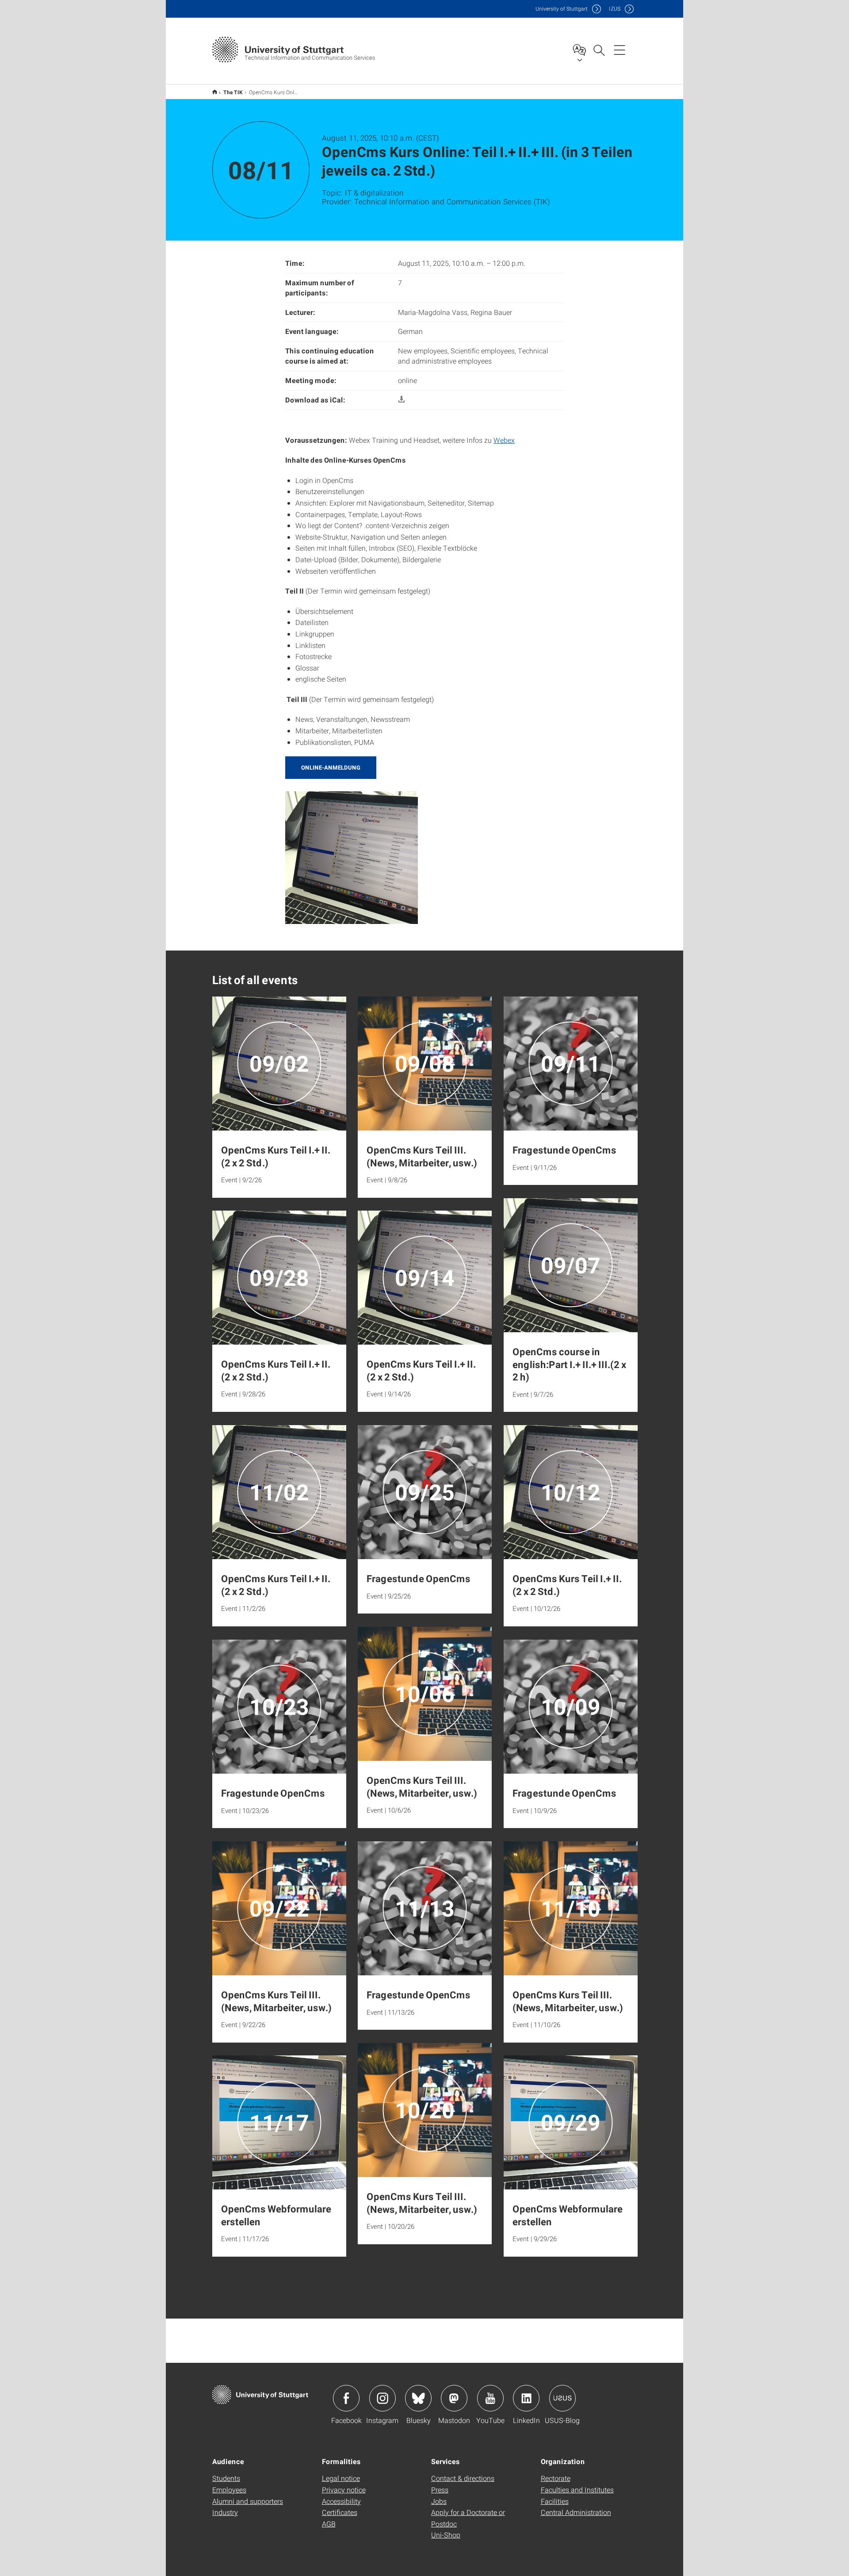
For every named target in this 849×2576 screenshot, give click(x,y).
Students (226, 2478)
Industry (225, 2512)
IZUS (615, 9)
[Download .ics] (402, 400)
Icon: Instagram (382, 2398)
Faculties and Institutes (577, 2490)
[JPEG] (352, 857)
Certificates (340, 2512)
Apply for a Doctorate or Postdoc (468, 2518)
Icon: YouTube (490, 2398)
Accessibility (341, 2501)
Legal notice (341, 2478)
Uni (562, 9)
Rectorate (556, 2478)
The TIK (233, 92)
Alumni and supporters (248, 2501)
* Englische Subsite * (215, 92)
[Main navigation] (620, 50)
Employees (229, 2490)
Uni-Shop (446, 2535)
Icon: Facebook (346, 2398)
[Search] (599, 50)
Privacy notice (344, 2490)
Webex (504, 440)
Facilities (555, 2501)
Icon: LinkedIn (526, 2398)
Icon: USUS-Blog (562, 2398)
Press (440, 2490)
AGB (329, 2524)
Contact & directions (463, 2478)
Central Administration (576, 2512)
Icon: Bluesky (418, 2398)
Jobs (439, 2501)
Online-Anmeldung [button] (331, 767)
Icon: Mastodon (454, 2398)
